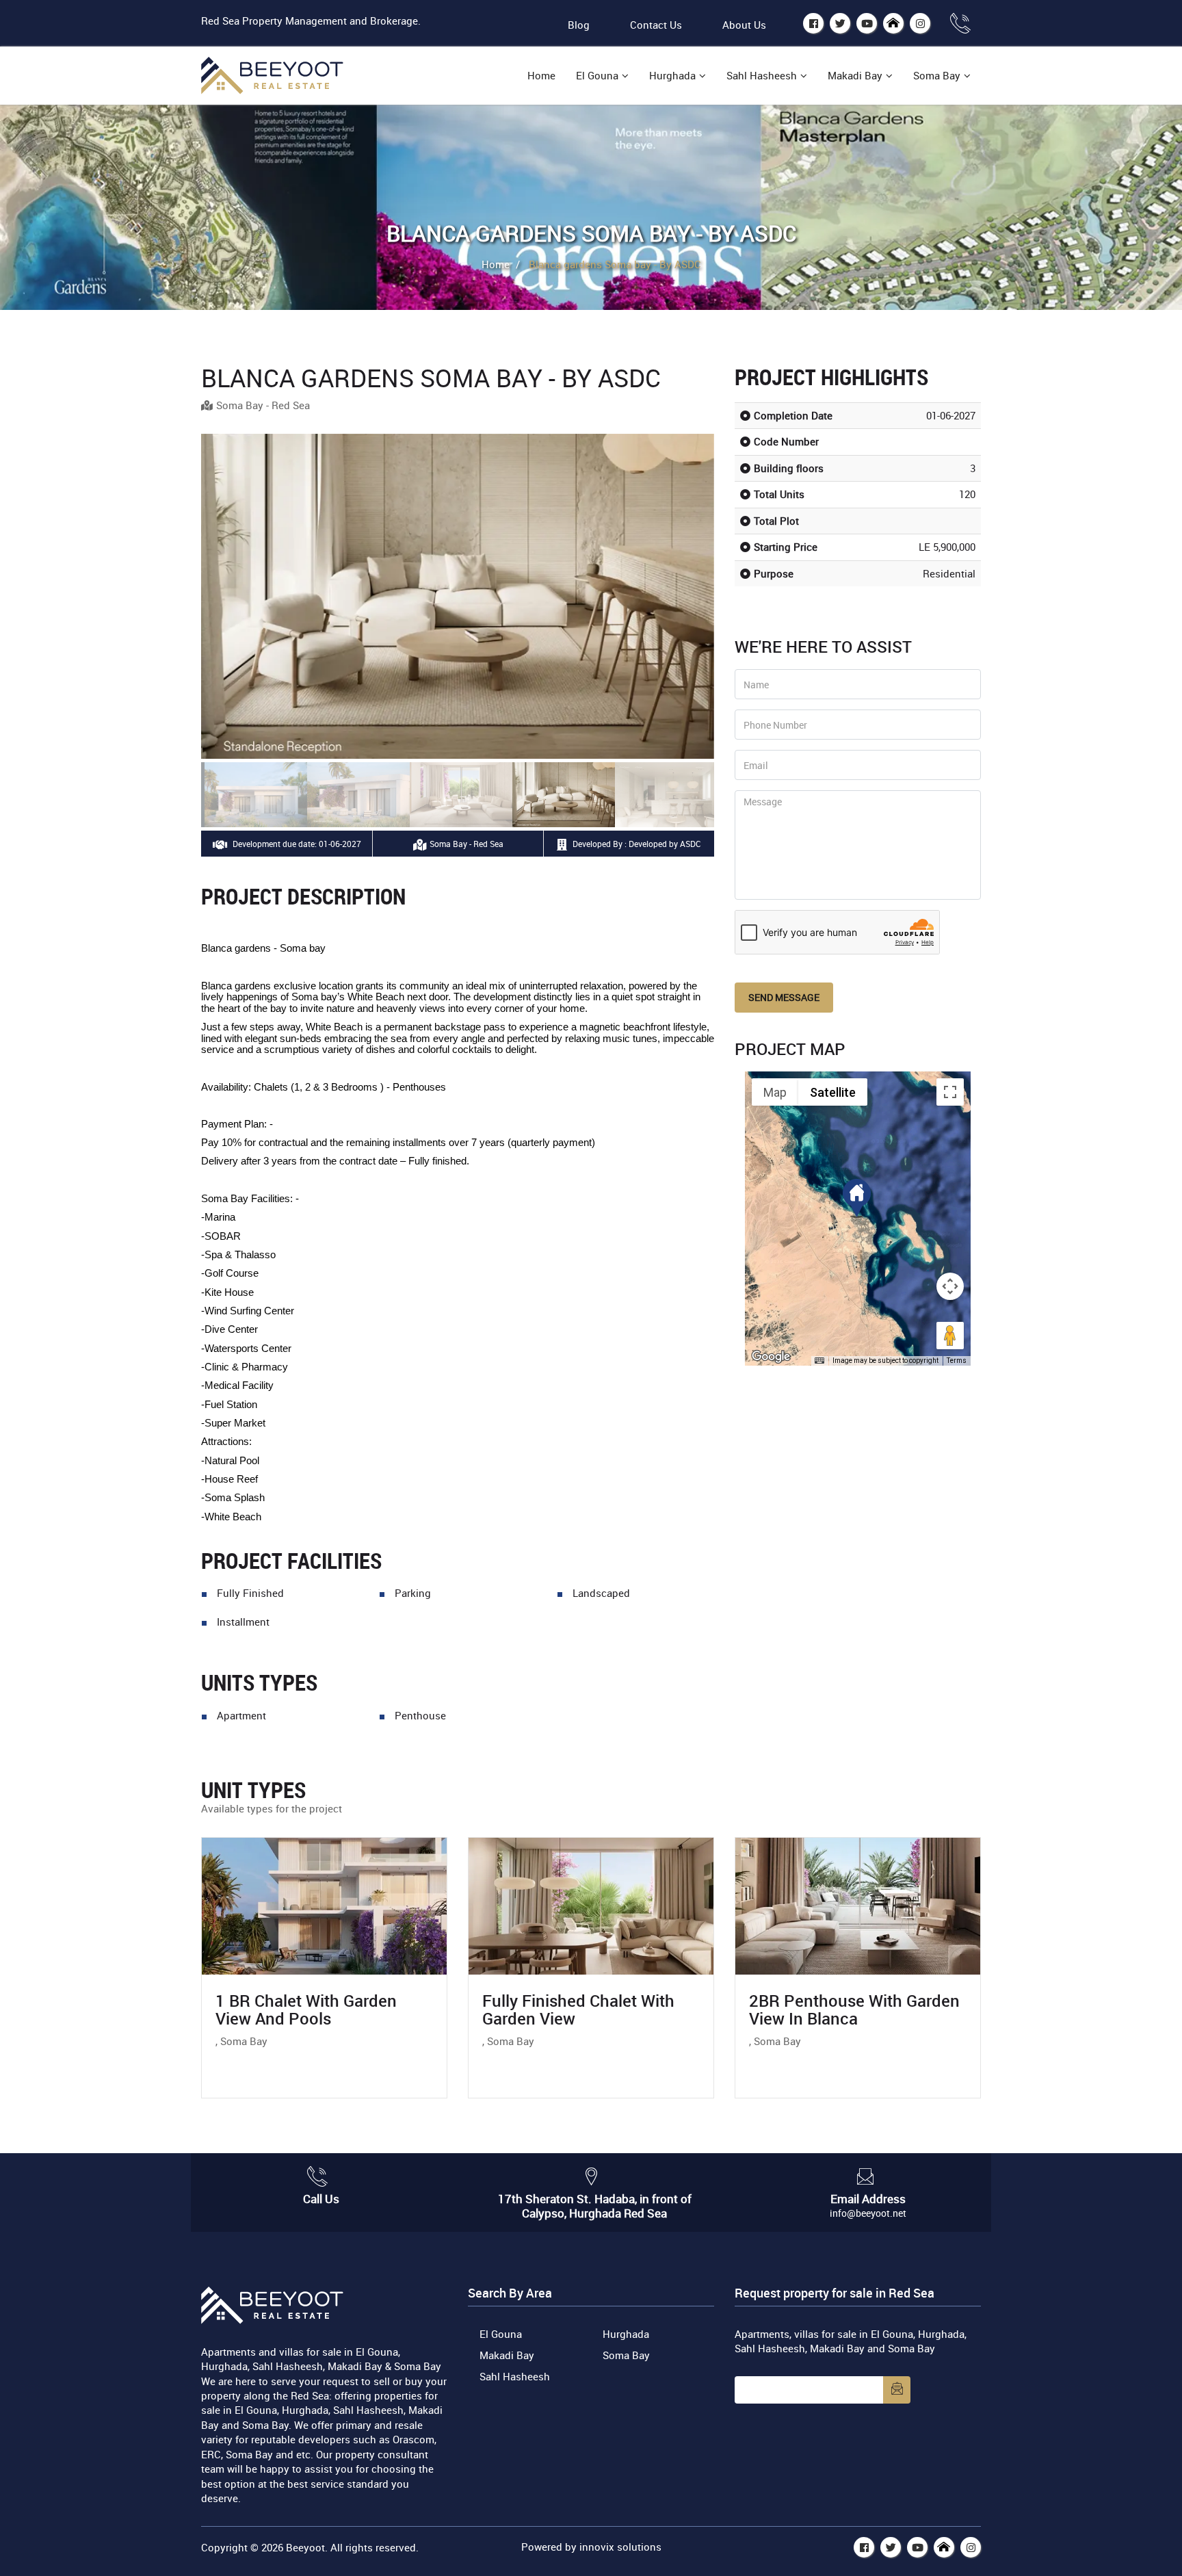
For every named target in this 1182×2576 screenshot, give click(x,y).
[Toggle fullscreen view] (950, 1092)
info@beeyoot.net (868, 2213)
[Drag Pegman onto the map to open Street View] (950, 1336)
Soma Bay (937, 75)
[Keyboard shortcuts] (819, 1361)
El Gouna (597, 75)
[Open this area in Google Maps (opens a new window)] (771, 1357)
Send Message (784, 997)
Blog (579, 25)
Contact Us (656, 25)
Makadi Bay (855, 75)
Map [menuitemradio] (775, 1092)
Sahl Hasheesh (762, 75)
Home (541, 75)
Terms (957, 1361)
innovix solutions (620, 2547)
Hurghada (672, 75)
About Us (744, 25)
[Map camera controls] (950, 1286)
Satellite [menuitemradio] (833, 1092)
